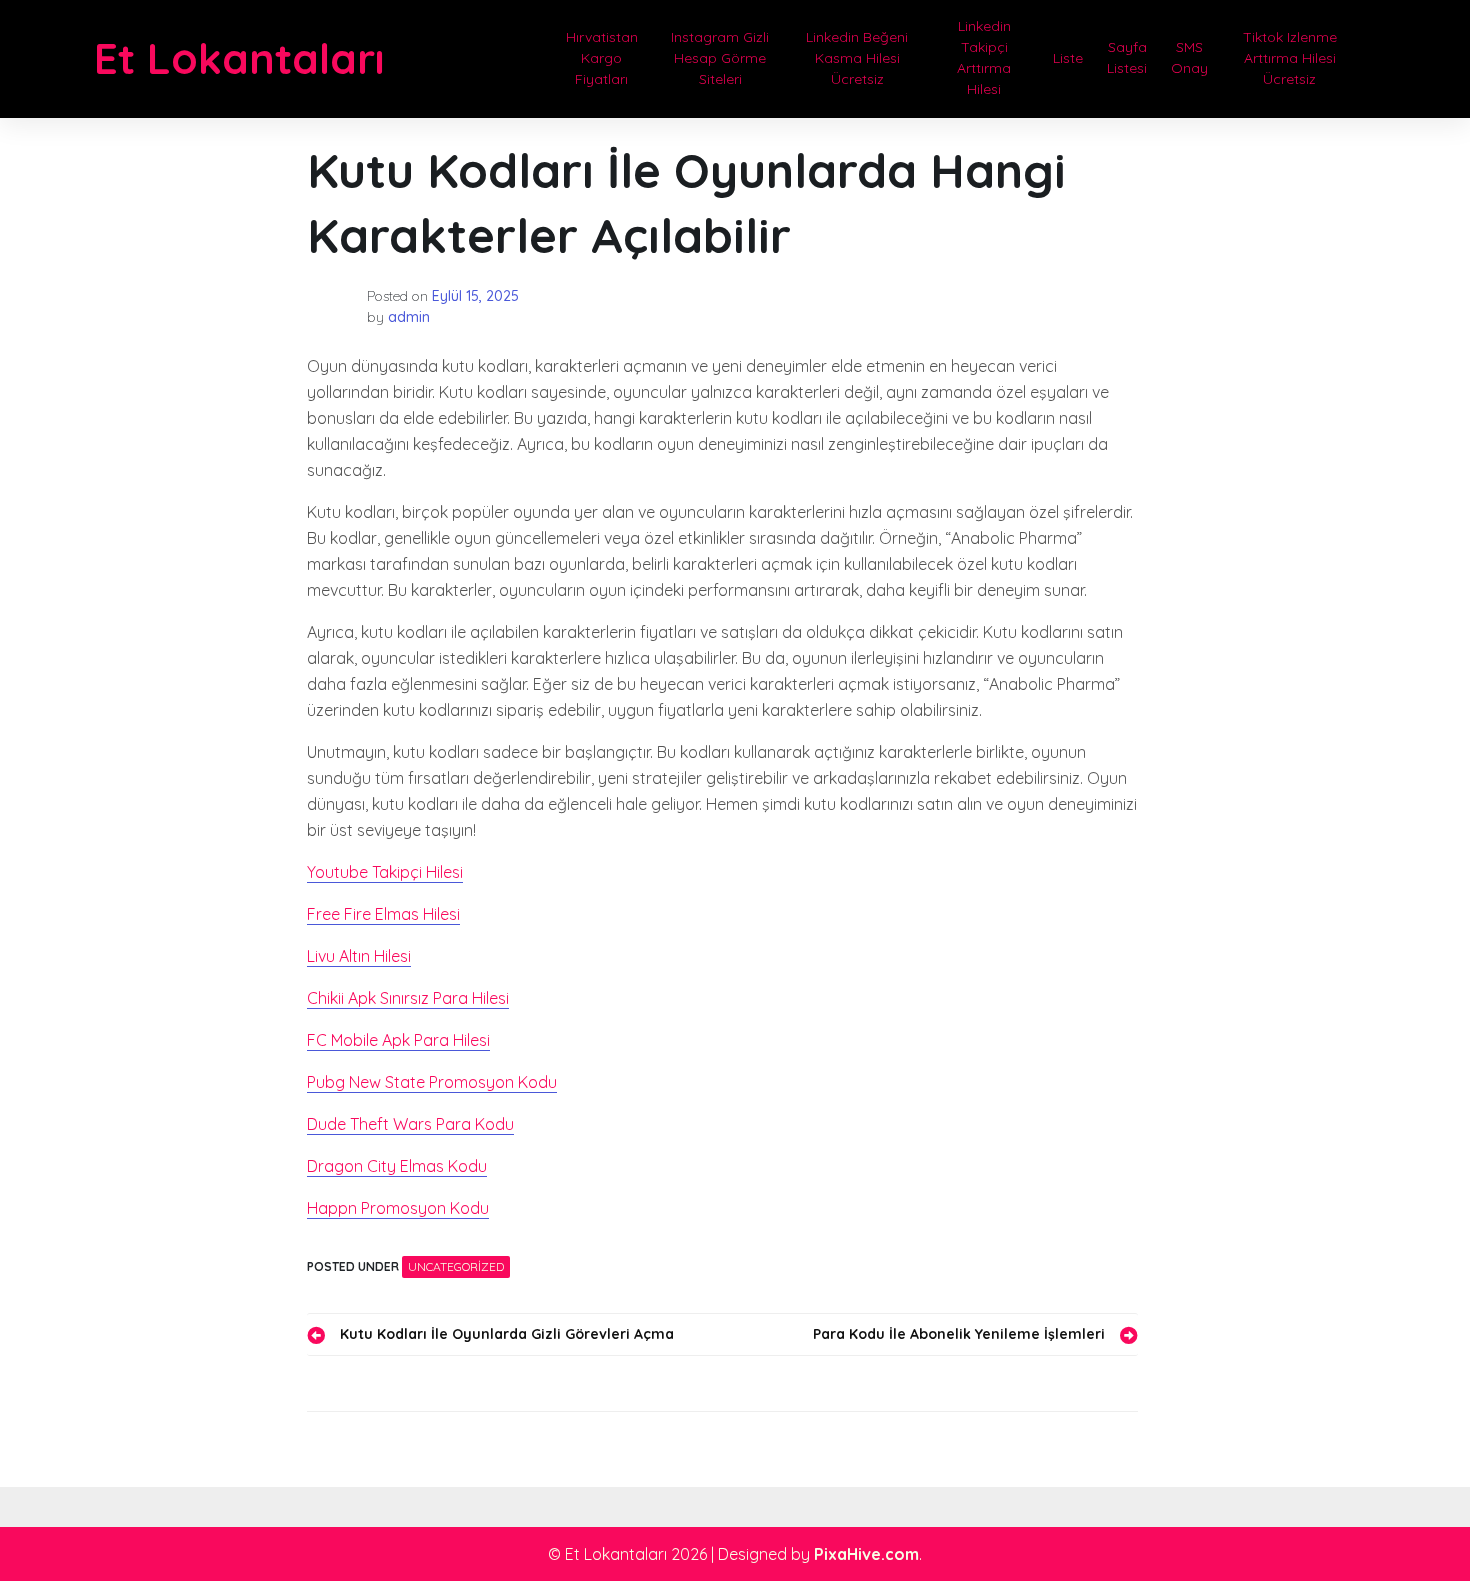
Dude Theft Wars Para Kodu (410, 1124)
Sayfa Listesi (1127, 57)
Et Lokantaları (239, 58)
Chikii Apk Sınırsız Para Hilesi (408, 998)
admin (409, 317)
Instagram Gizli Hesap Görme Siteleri (720, 58)
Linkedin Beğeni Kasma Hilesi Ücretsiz (857, 58)
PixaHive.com (866, 1554)
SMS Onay (1189, 57)
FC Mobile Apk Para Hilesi (398, 1040)
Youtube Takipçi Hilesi (385, 872)
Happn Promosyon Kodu (398, 1208)
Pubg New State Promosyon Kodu (432, 1082)
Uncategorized (456, 1266)
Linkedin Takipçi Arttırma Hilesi (984, 57)
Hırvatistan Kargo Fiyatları (602, 58)
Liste (1068, 58)
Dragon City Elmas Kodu (397, 1166)
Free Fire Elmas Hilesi (383, 914)
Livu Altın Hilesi (359, 956)
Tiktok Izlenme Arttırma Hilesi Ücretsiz (1290, 58)
